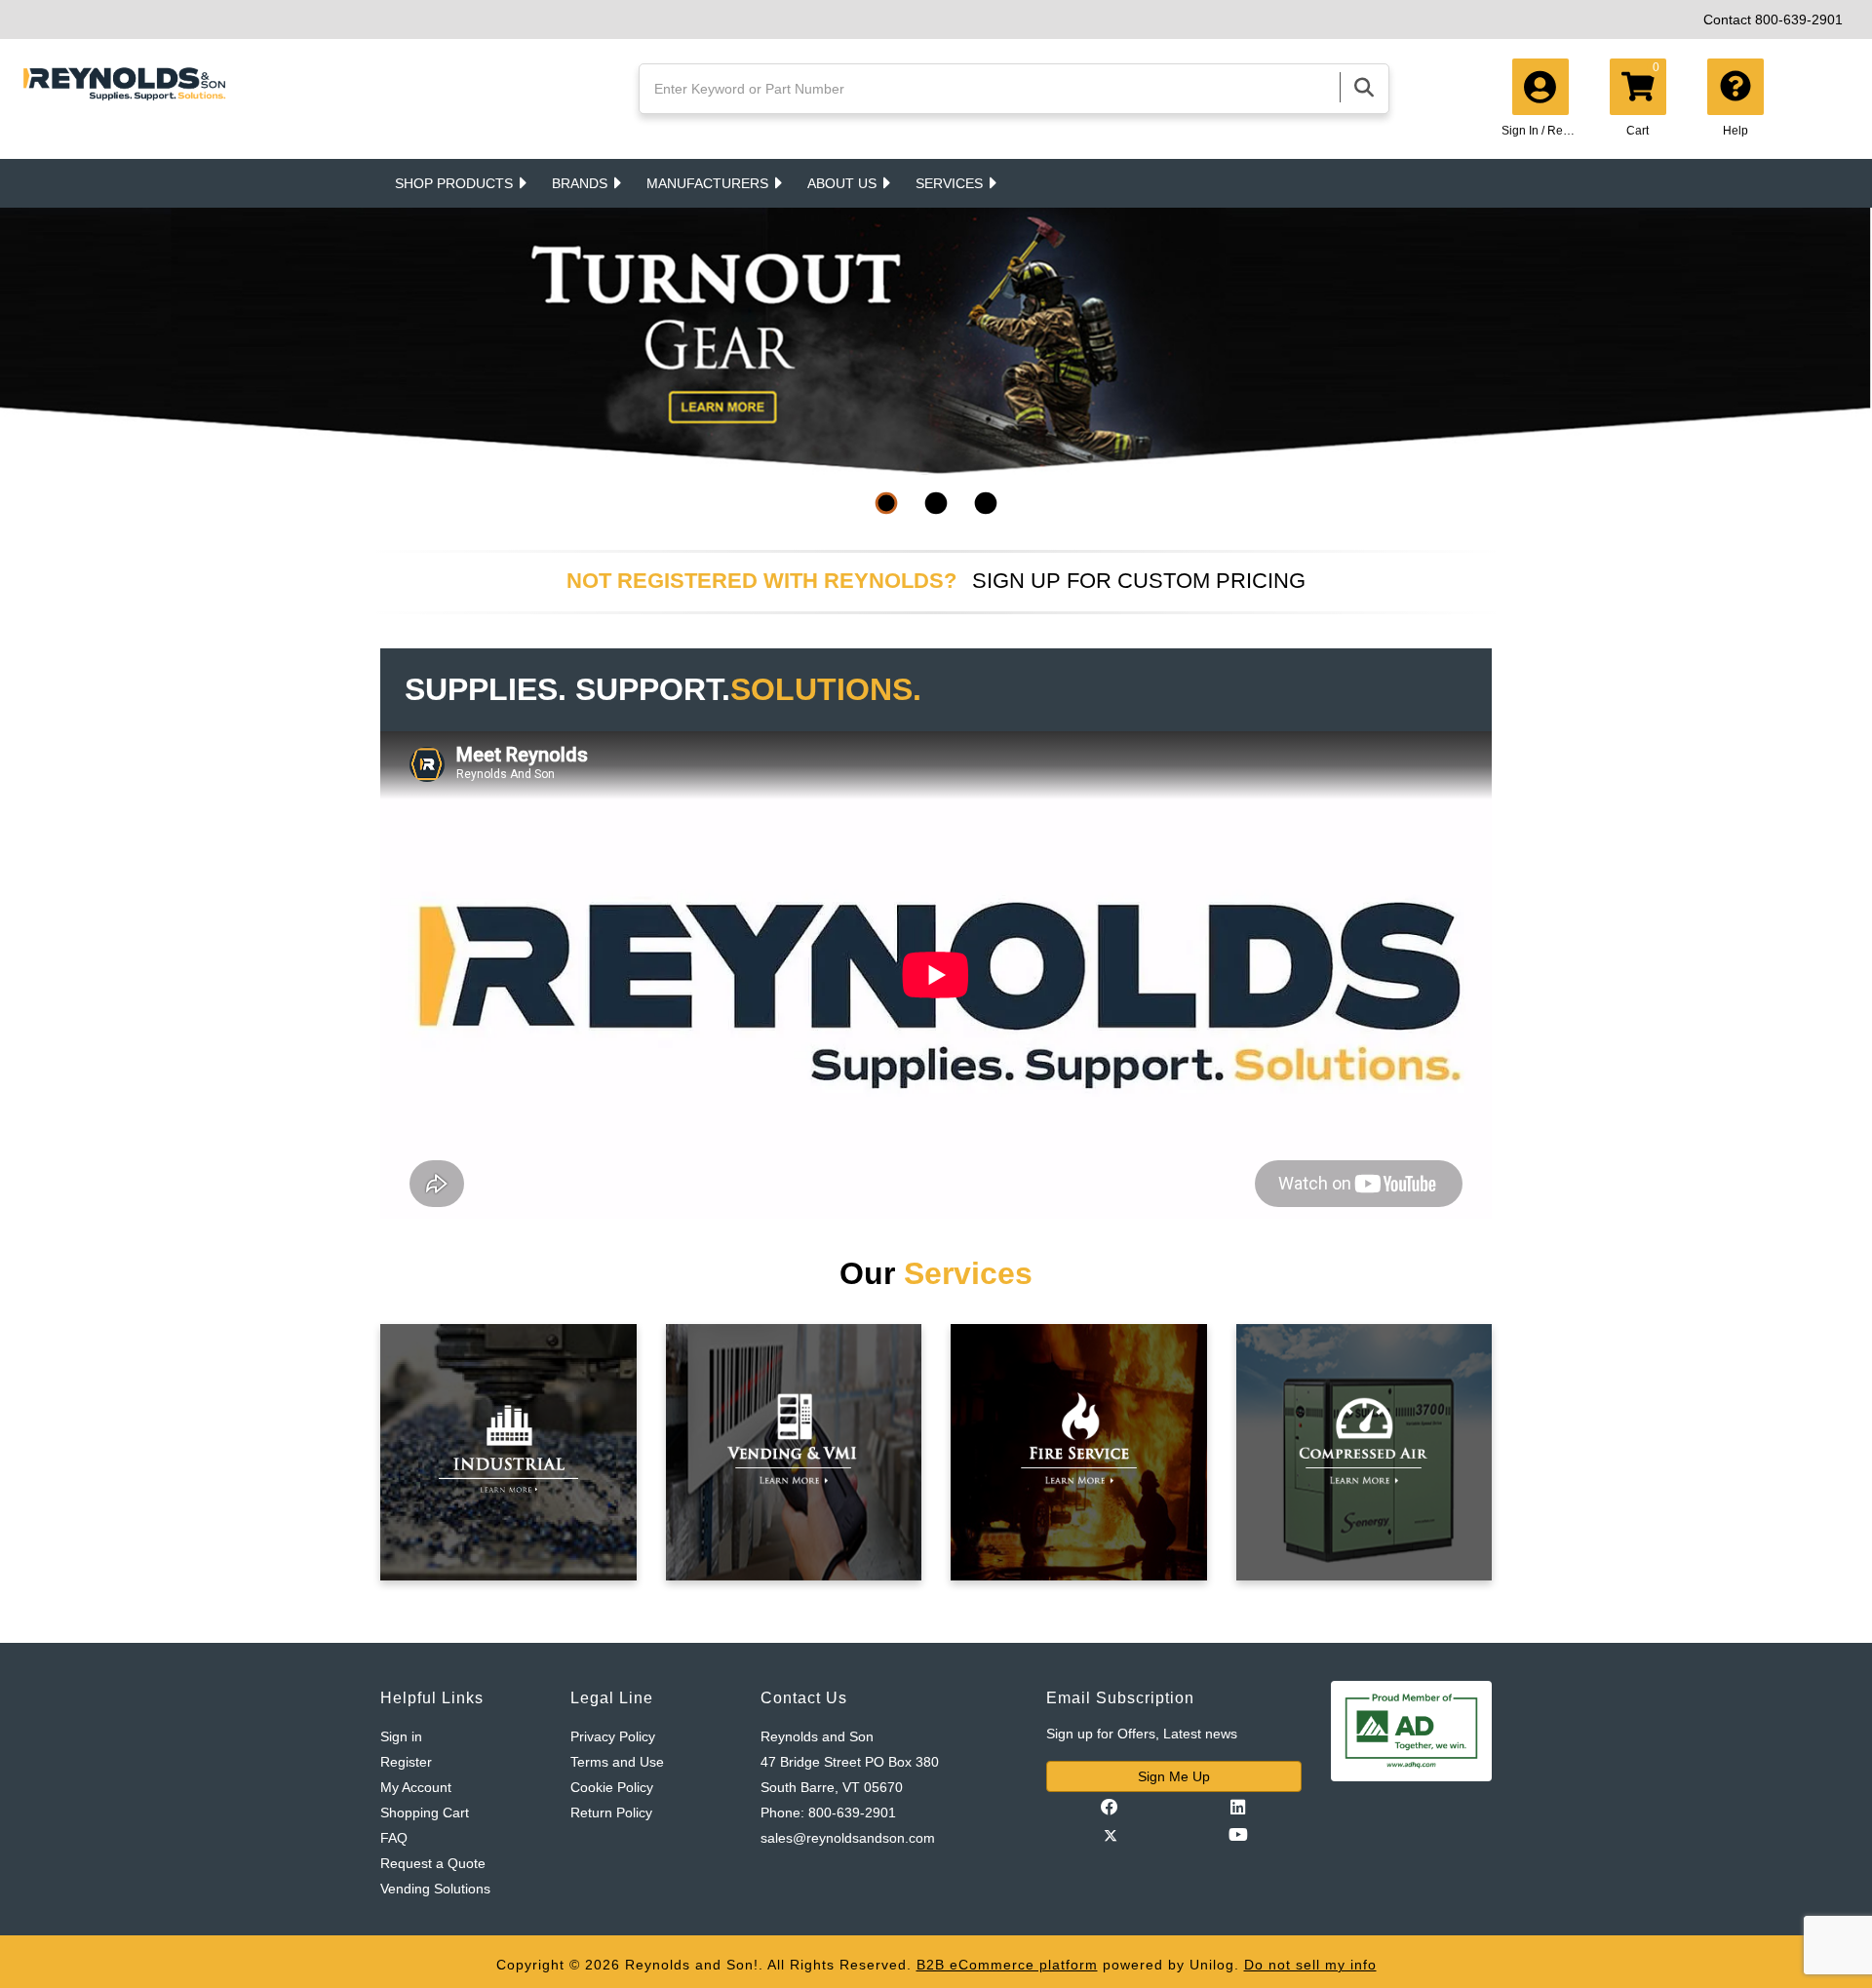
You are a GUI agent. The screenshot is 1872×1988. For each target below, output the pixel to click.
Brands (580, 183)
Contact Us (804, 1698)
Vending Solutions (435, 1889)
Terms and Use (617, 1762)
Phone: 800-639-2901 (828, 1813)
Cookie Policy (612, 1787)
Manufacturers (707, 183)
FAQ (394, 1838)
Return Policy (611, 1813)
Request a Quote (433, 1863)
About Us (842, 183)
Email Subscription (1120, 1698)
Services (949, 183)
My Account (416, 1787)
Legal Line (612, 1698)
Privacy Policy (613, 1736)
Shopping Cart (425, 1813)
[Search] (1364, 87)
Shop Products (454, 183)
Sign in (401, 1736)
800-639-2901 (1799, 19)
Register (406, 1762)
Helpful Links (432, 1698)
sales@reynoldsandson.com (848, 1838)
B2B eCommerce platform (1007, 1965)
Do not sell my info (1310, 1965)
